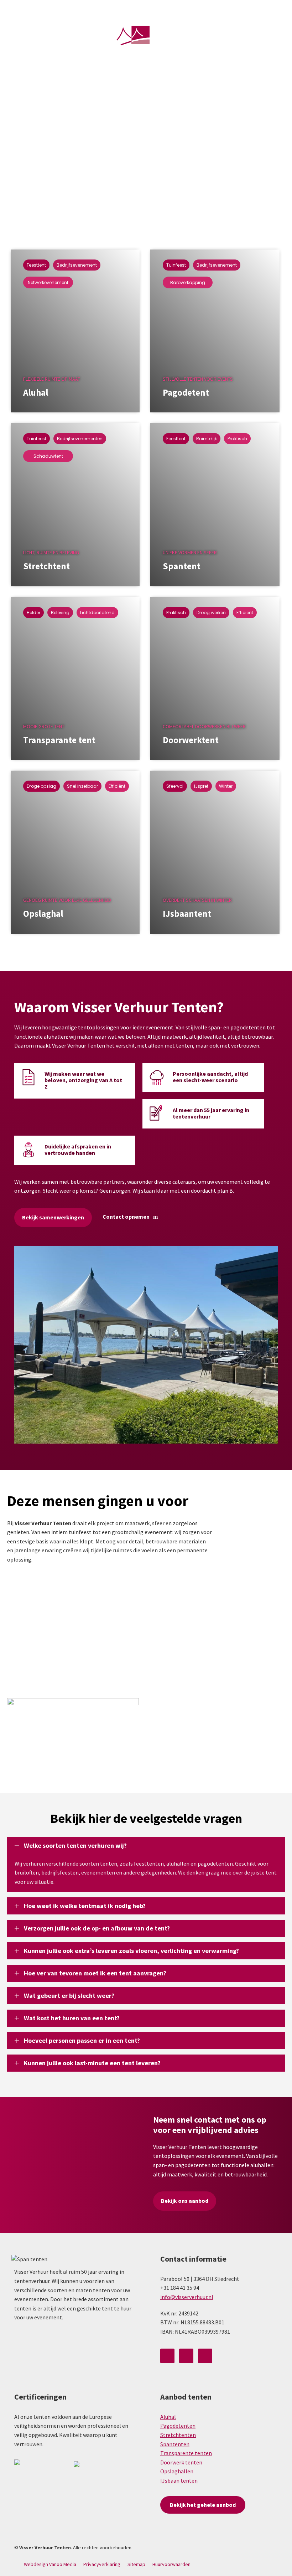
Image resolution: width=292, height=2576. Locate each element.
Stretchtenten (178, 2435)
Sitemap (136, 2564)
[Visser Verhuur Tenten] (146, 38)
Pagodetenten (178, 2426)
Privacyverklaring (102, 2564)
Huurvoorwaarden (171, 2564)
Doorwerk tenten (181, 2462)
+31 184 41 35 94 (161, 8)
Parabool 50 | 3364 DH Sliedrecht (92, 9)
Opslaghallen (177, 2471)
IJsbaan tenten (179, 2480)
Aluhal (168, 2417)
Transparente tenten (186, 2453)
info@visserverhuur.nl (220, 8)
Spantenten (175, 2444)
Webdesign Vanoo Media (50, 2564)
